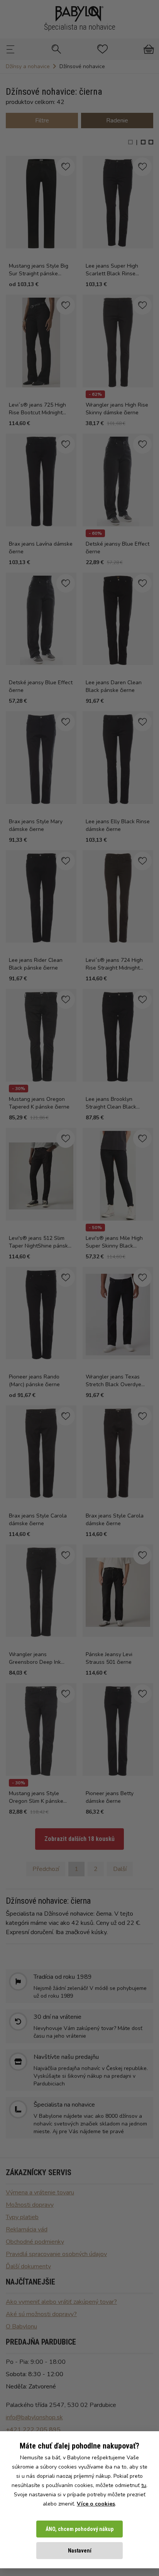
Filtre (42, 121)
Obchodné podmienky (35, 2242)
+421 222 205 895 (33, 2430)
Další (120, 1869)
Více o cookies (96, 2504)
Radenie (117, 121)
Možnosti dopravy (30, 2205)
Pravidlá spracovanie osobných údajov (56, 2254)
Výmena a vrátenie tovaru (40, 2192)
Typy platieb (22, 2217)
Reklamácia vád (27, 2229)
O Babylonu (21, 2326)
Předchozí (46, 1869)
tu (144, 2485)
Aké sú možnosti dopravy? (41, 2314)
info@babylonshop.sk (34, 2417)
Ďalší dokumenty (28, 2266)
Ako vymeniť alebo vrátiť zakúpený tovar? (61, 2302)
